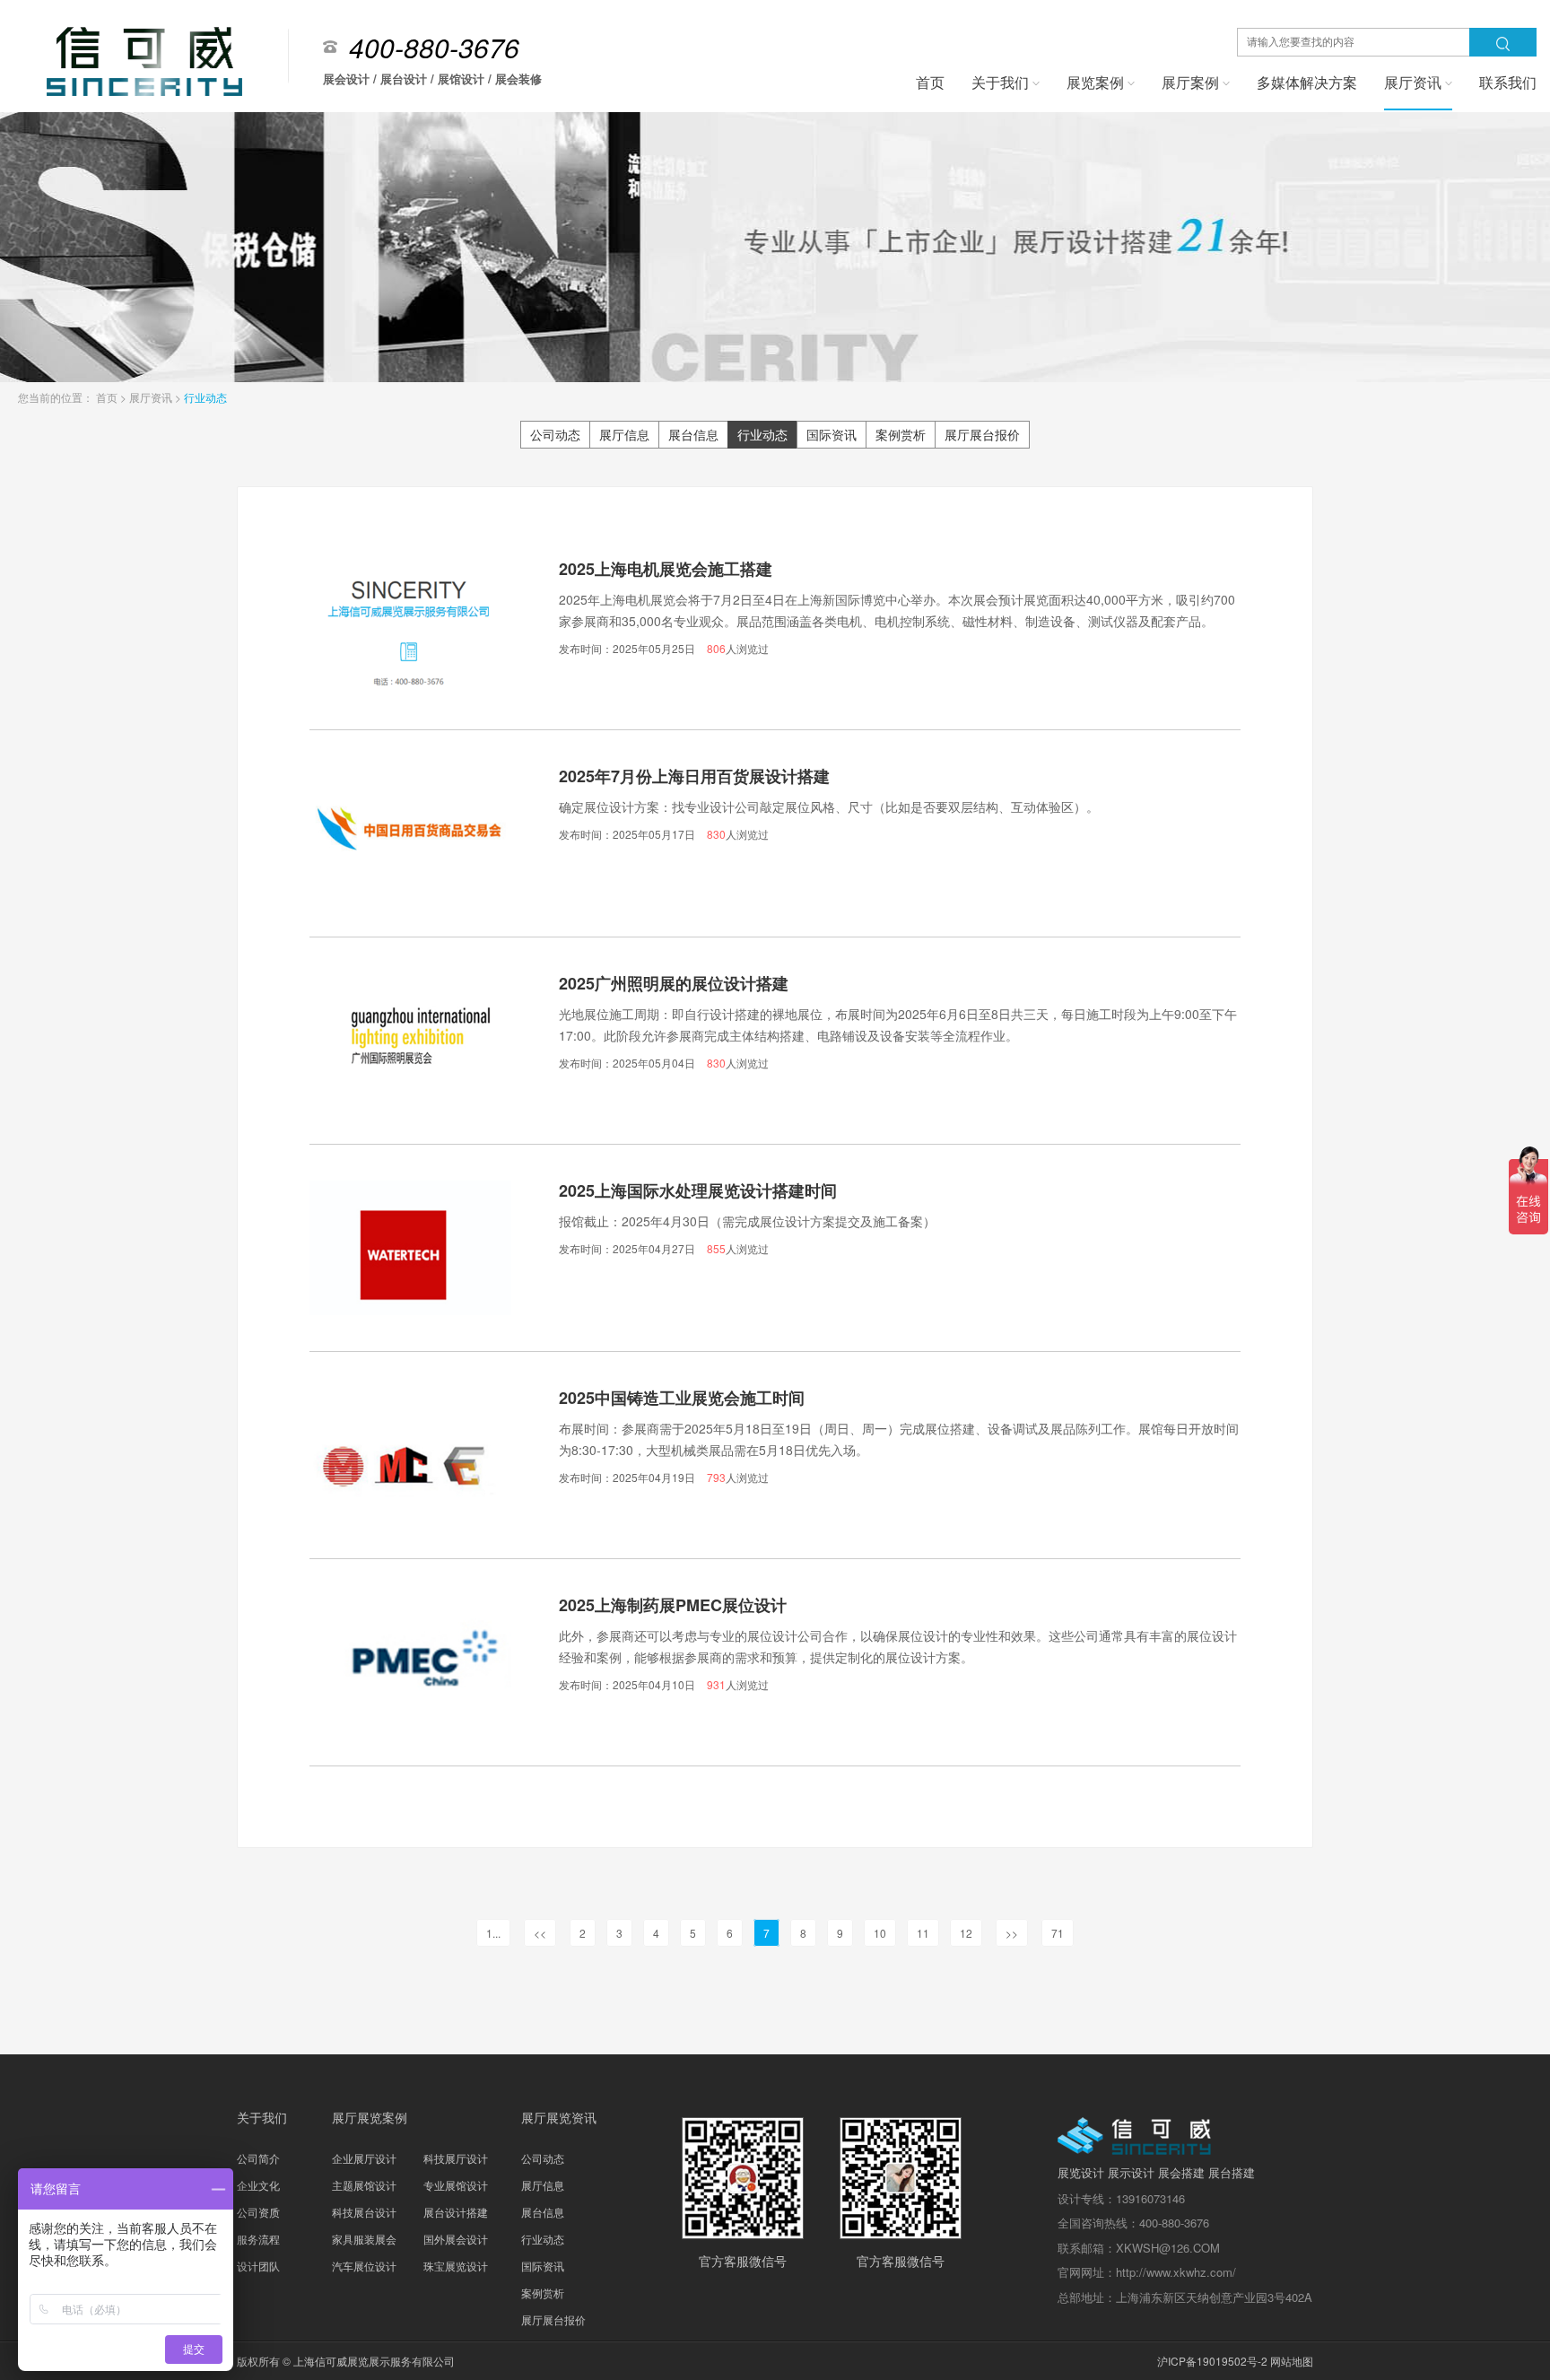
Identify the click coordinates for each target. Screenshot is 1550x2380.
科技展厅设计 (456, 2158)
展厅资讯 (152, 397)
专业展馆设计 (456, 2185)
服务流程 (258, 2239)
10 (880, 1933)
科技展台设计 (364, 2212)
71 (1058, 1933)
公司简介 (258, 2158)
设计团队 (258, 2266)
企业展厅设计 (364, 2158)
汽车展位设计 (364, 2266)
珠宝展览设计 (456, 2266)
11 (923, 1933)
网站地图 (1292, 2361)
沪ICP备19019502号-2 (1212, 2361)
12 (966, 1933)
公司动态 (555, 434)
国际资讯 (832, 434)
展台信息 (693, 434)
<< (540, 1933)
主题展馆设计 (364, 2185)
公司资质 (258, 2212)
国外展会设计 (456, 2239)
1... (493, 1933)
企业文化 (258, 2185)
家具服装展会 (364, 2239)
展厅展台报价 (982, 434)
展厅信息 (624, 434)
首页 (108, 397)
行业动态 (205, 397)
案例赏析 (901, 434)
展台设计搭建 (456, 2212)
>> (1012, 1933)
